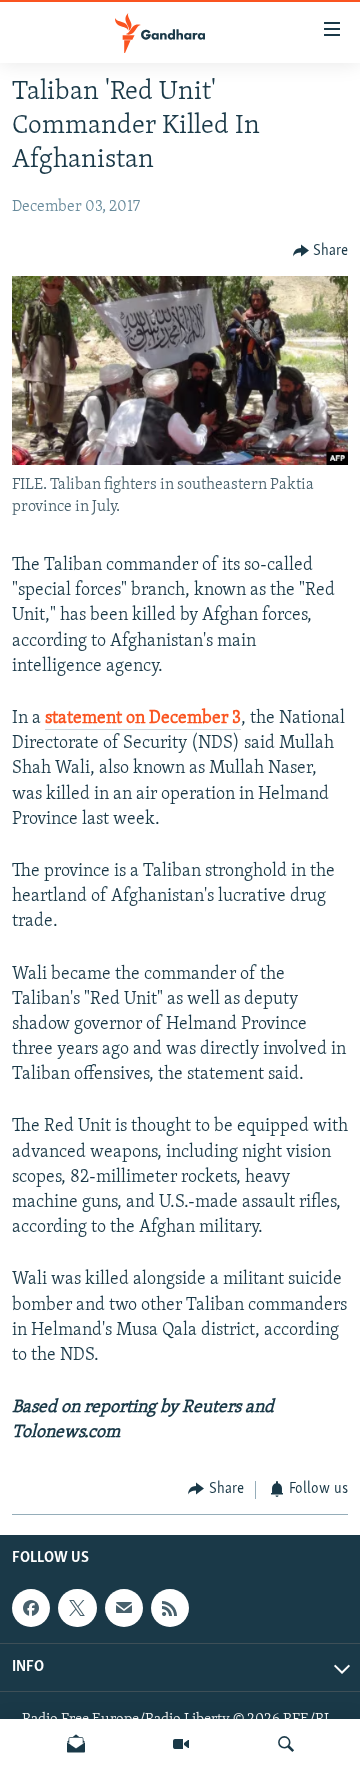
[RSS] (170, 1608)
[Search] (286, 1744)
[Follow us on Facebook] (31, 1608)
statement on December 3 (143, 719)
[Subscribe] (124, 1608)
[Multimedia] (181, 1744)
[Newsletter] (76, 1744)
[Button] (321, 251)
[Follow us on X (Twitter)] (77, 1608)
